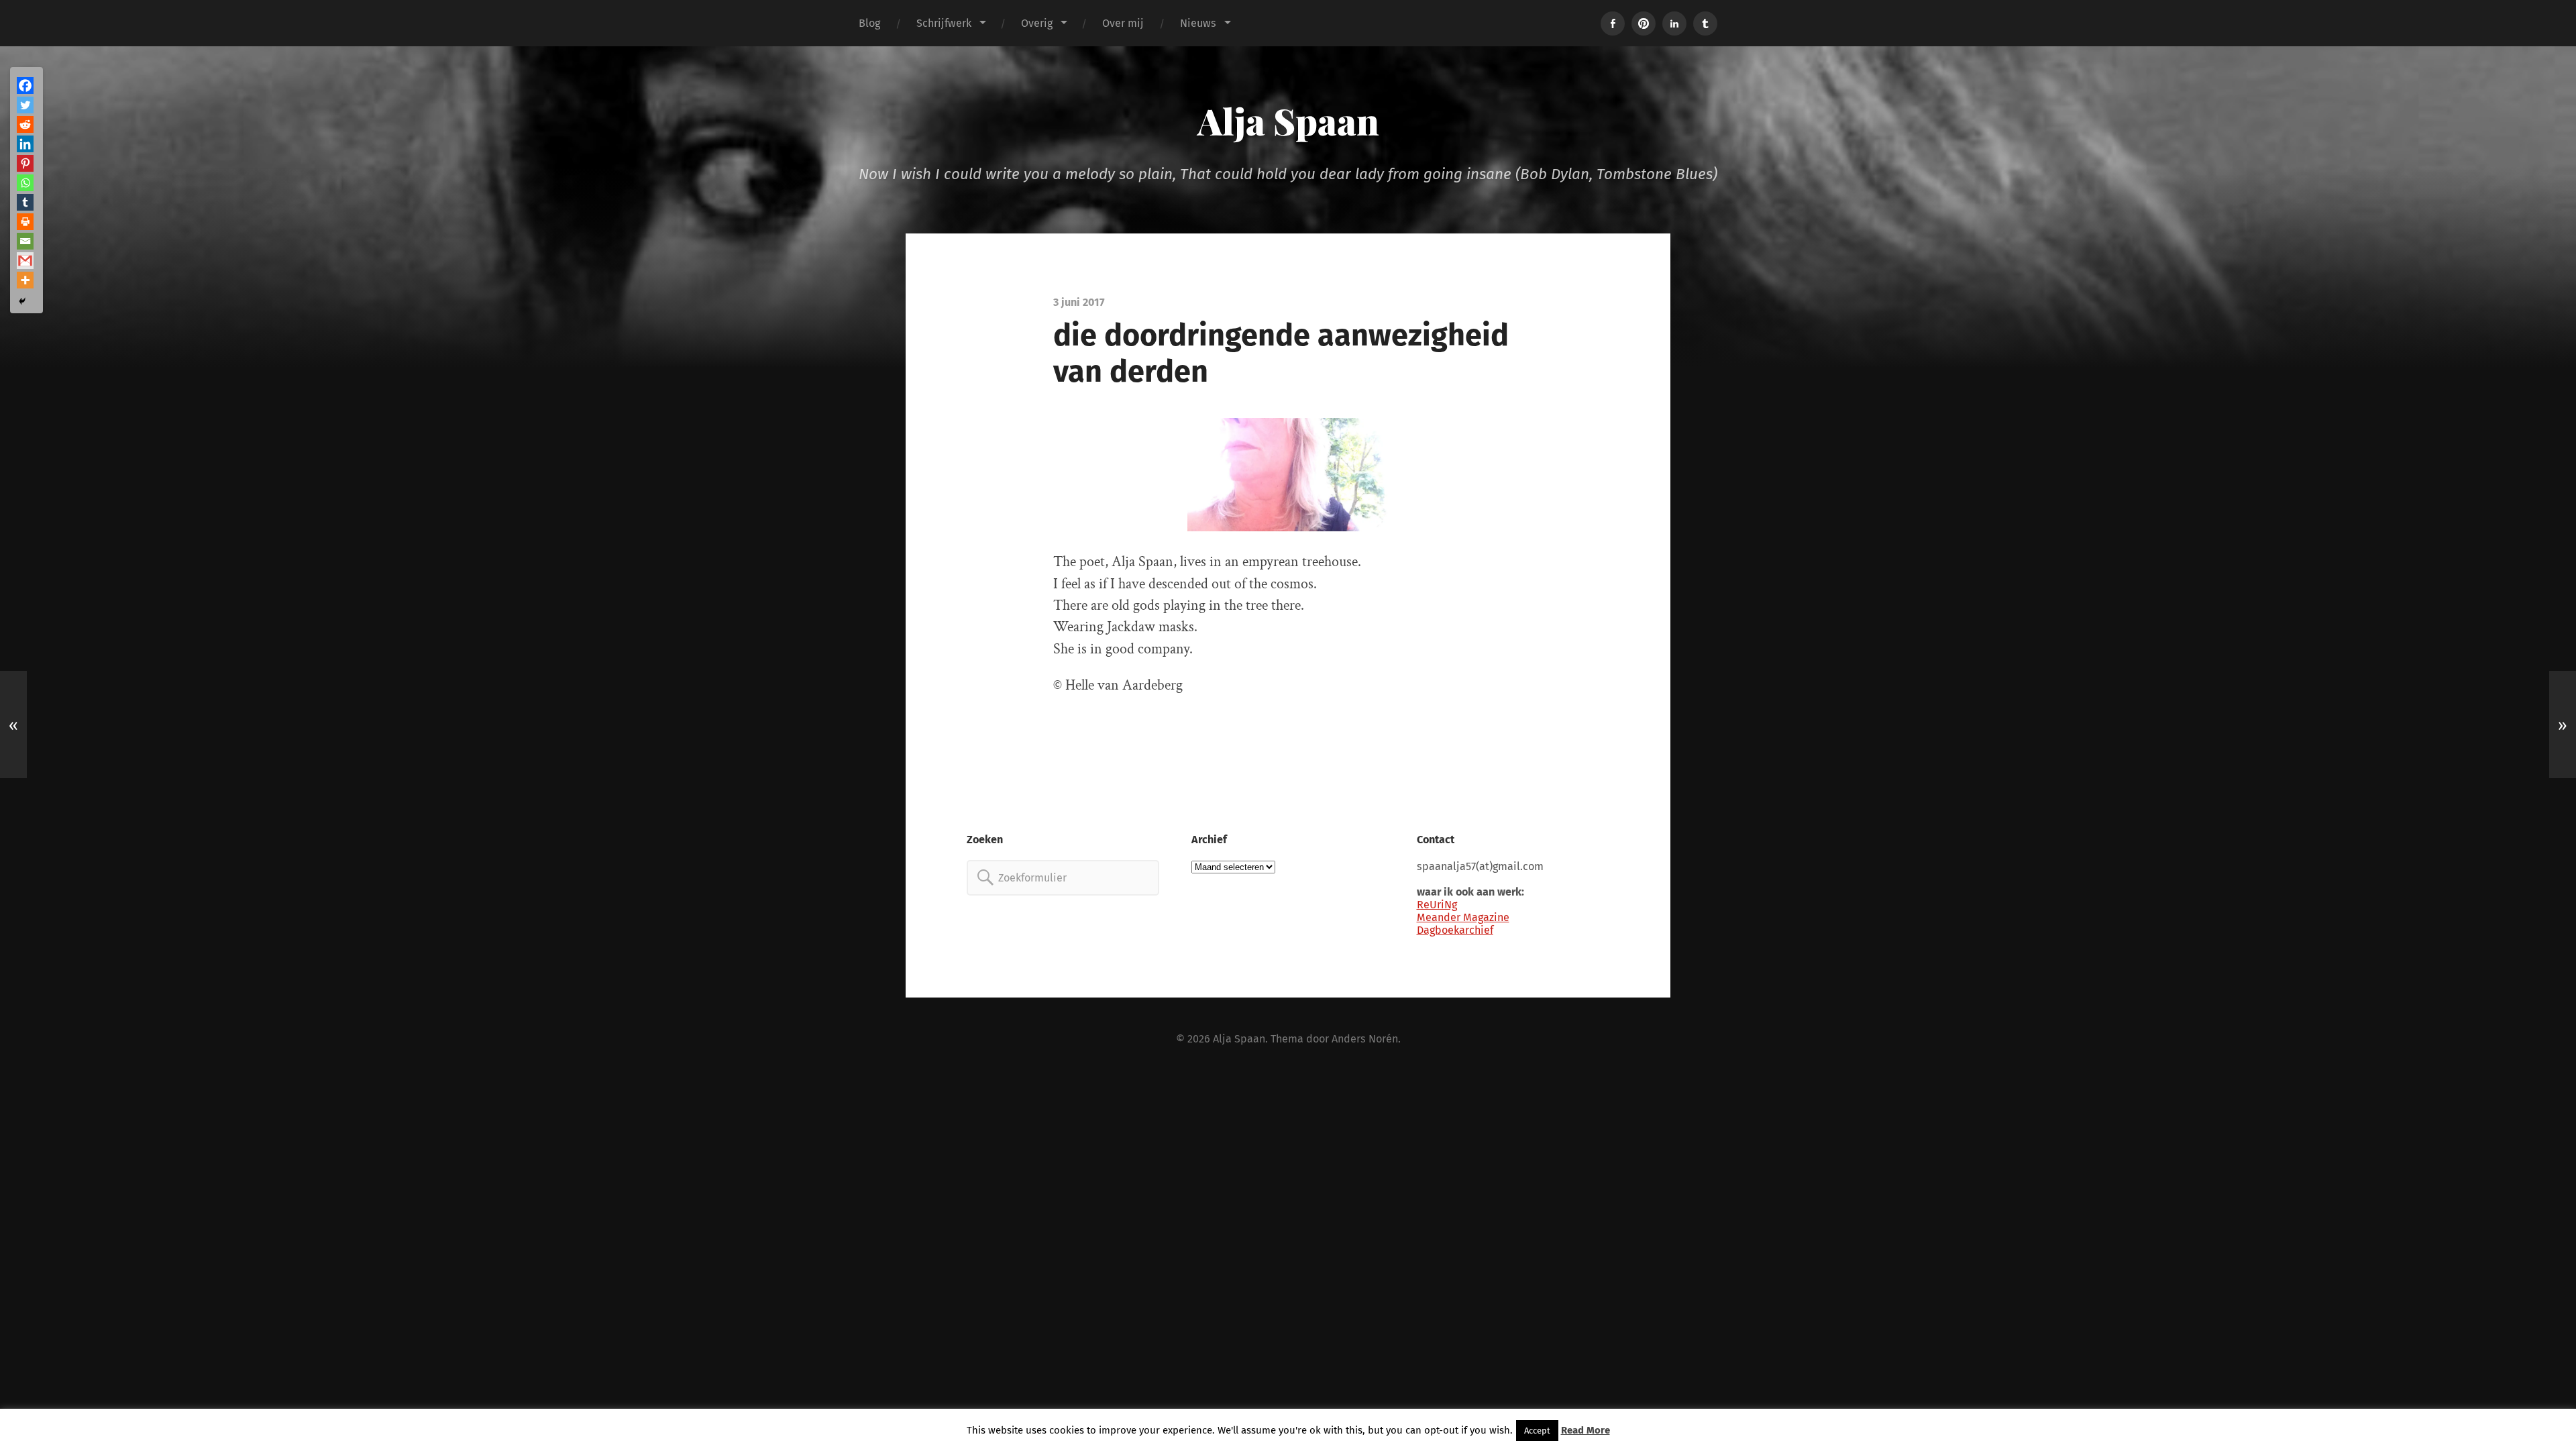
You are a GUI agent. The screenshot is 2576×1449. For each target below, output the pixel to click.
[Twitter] (25, 105)
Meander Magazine (1463, 917)
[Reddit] (25, 124)
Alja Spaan (1288, 121)
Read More (1586, 1430)
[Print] (25, 222)
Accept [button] (1537, 1431)
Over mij (1123, 23)
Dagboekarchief (1455, 930)
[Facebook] (25, 86)
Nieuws (1198, 23)
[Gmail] (25, 261)
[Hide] (22, 301)
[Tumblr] (25, 202)
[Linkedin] (25, 144)
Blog (869, 23)
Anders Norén (1365, 1039)
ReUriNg (1437, 905)
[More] (25, 280)
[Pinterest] (25, 163)
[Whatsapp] (25, 183)
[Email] (25, 241)
